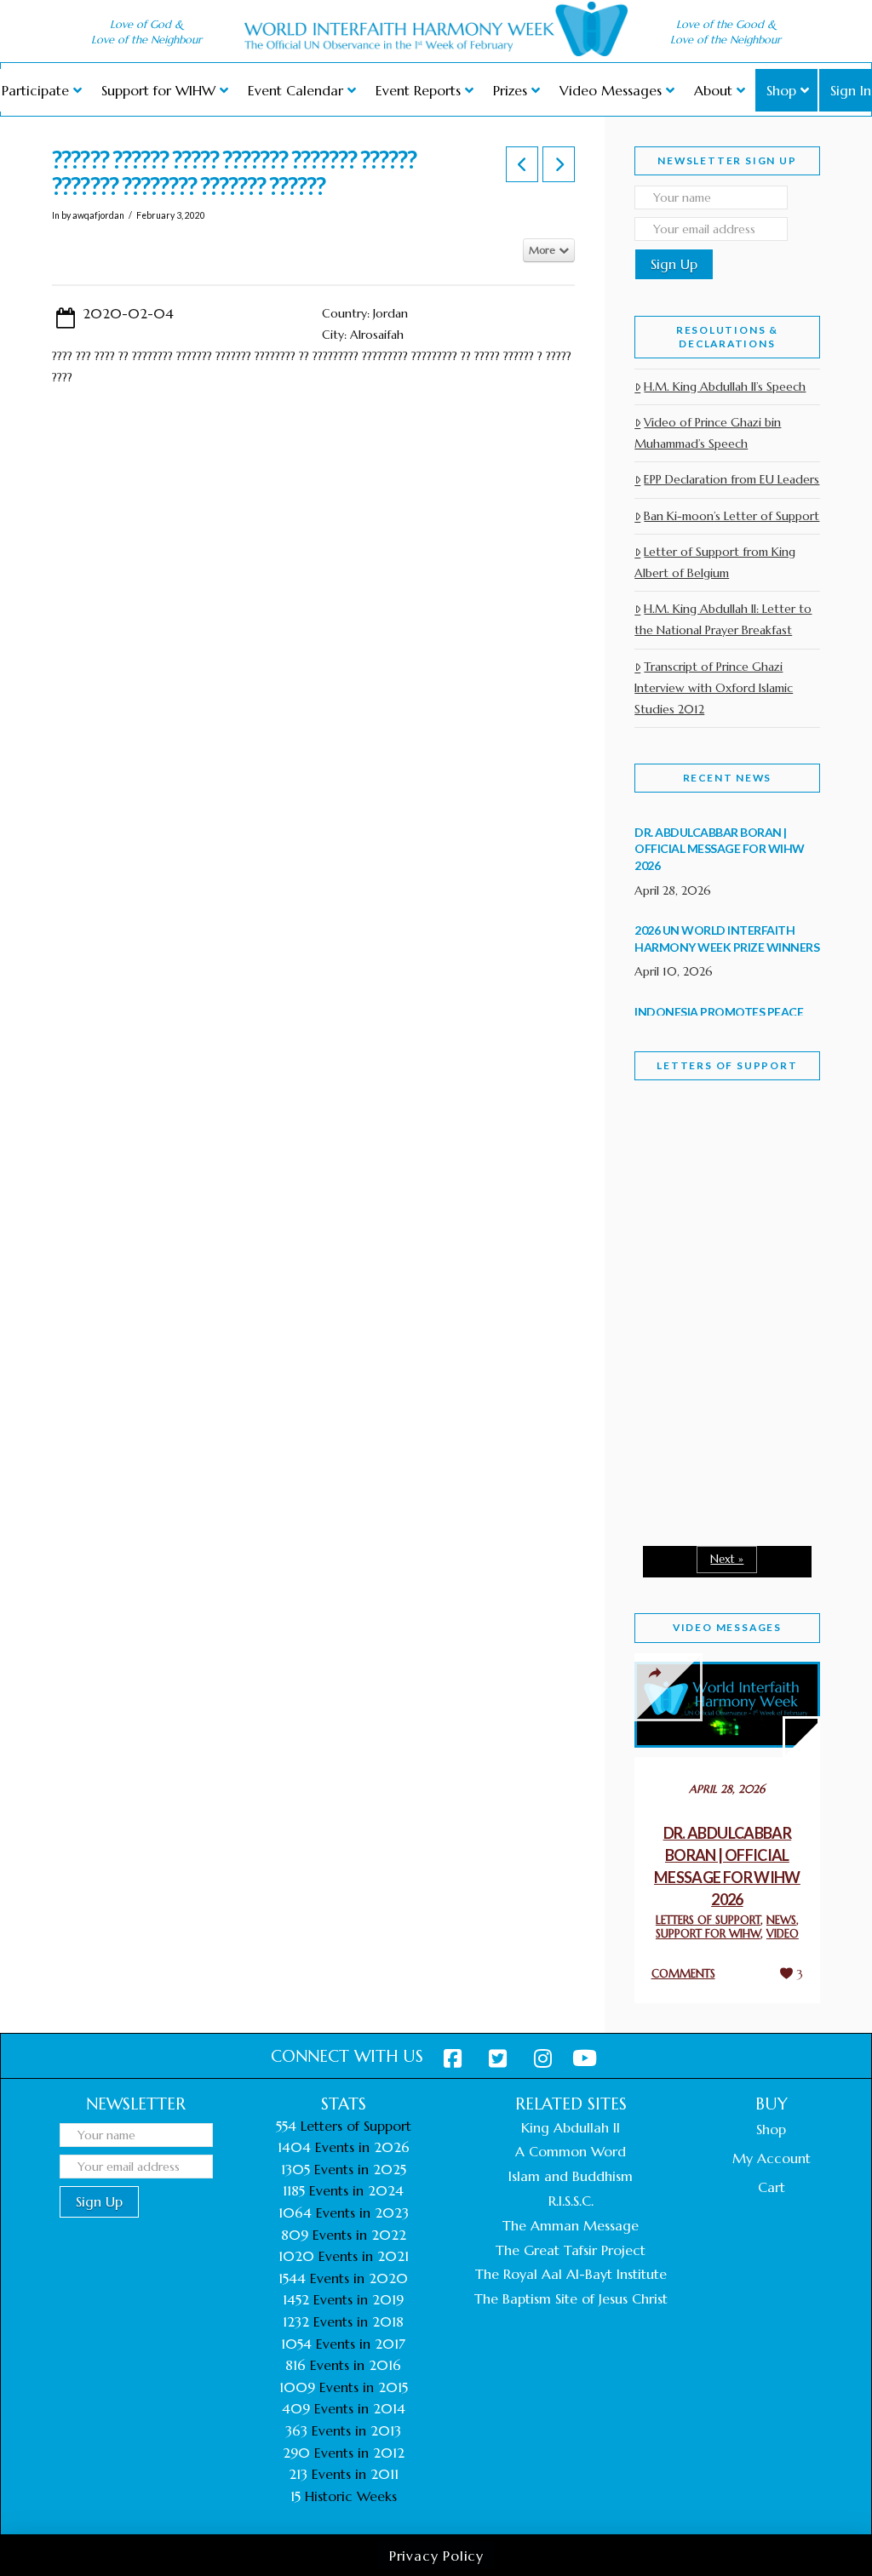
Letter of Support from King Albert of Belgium (715, 562)
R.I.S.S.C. (571, 2201)
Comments (683, 1974)
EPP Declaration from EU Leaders (731, 479)
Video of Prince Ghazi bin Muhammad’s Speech (708, 433)
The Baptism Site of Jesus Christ (571, 2298)
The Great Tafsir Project (571, 2250)
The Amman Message (571, 2225)
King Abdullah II (571, 2127)
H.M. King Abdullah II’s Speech (725, 386)
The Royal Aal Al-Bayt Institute (571, 2274)
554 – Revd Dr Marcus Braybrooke (718, 1339)
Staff (678, 1193)
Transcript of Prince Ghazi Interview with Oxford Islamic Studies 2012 (714, 688)
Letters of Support (727, 1065)
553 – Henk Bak (708, 1467)
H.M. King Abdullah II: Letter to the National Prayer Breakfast (723, 619)
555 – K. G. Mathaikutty (713, 1189)
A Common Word (571, 2151)
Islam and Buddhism (571, 2176)
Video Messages (727, 1627)
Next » (727, 1559)
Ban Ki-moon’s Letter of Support (731, 516)
